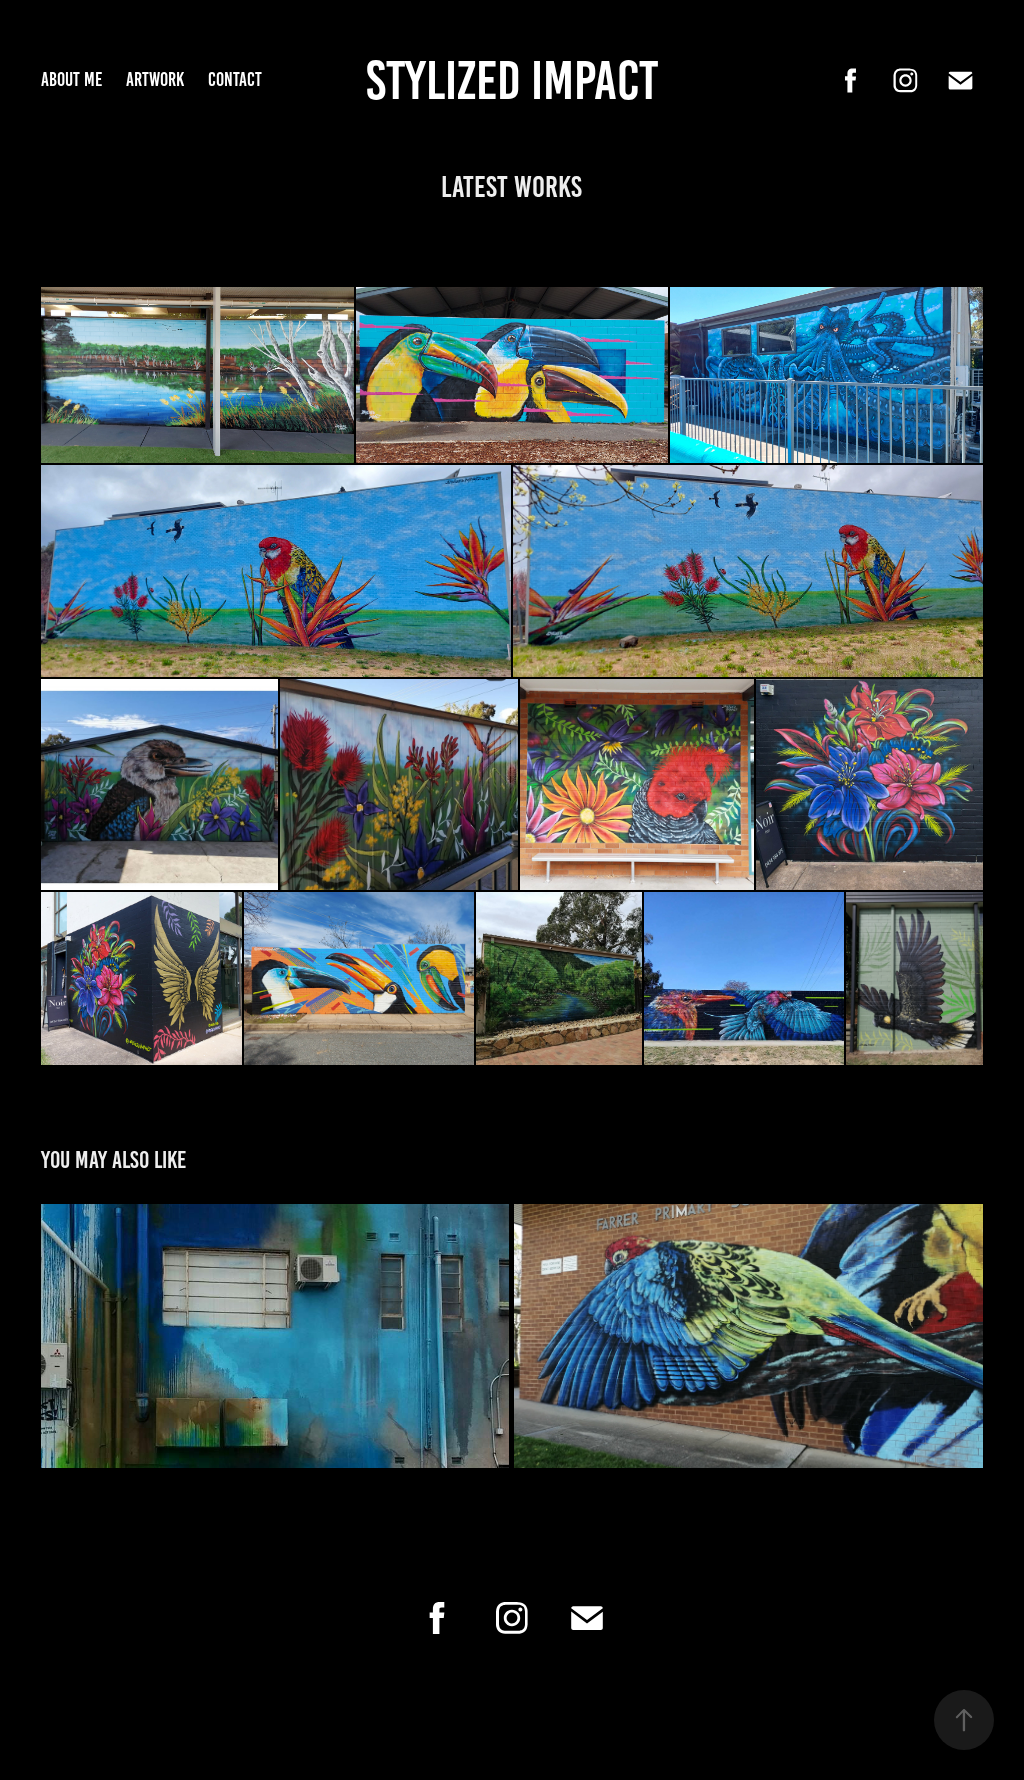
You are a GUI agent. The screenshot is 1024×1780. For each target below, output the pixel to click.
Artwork (155, 79)
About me (71, 79)
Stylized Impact (512, 80)
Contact (235, 79)
